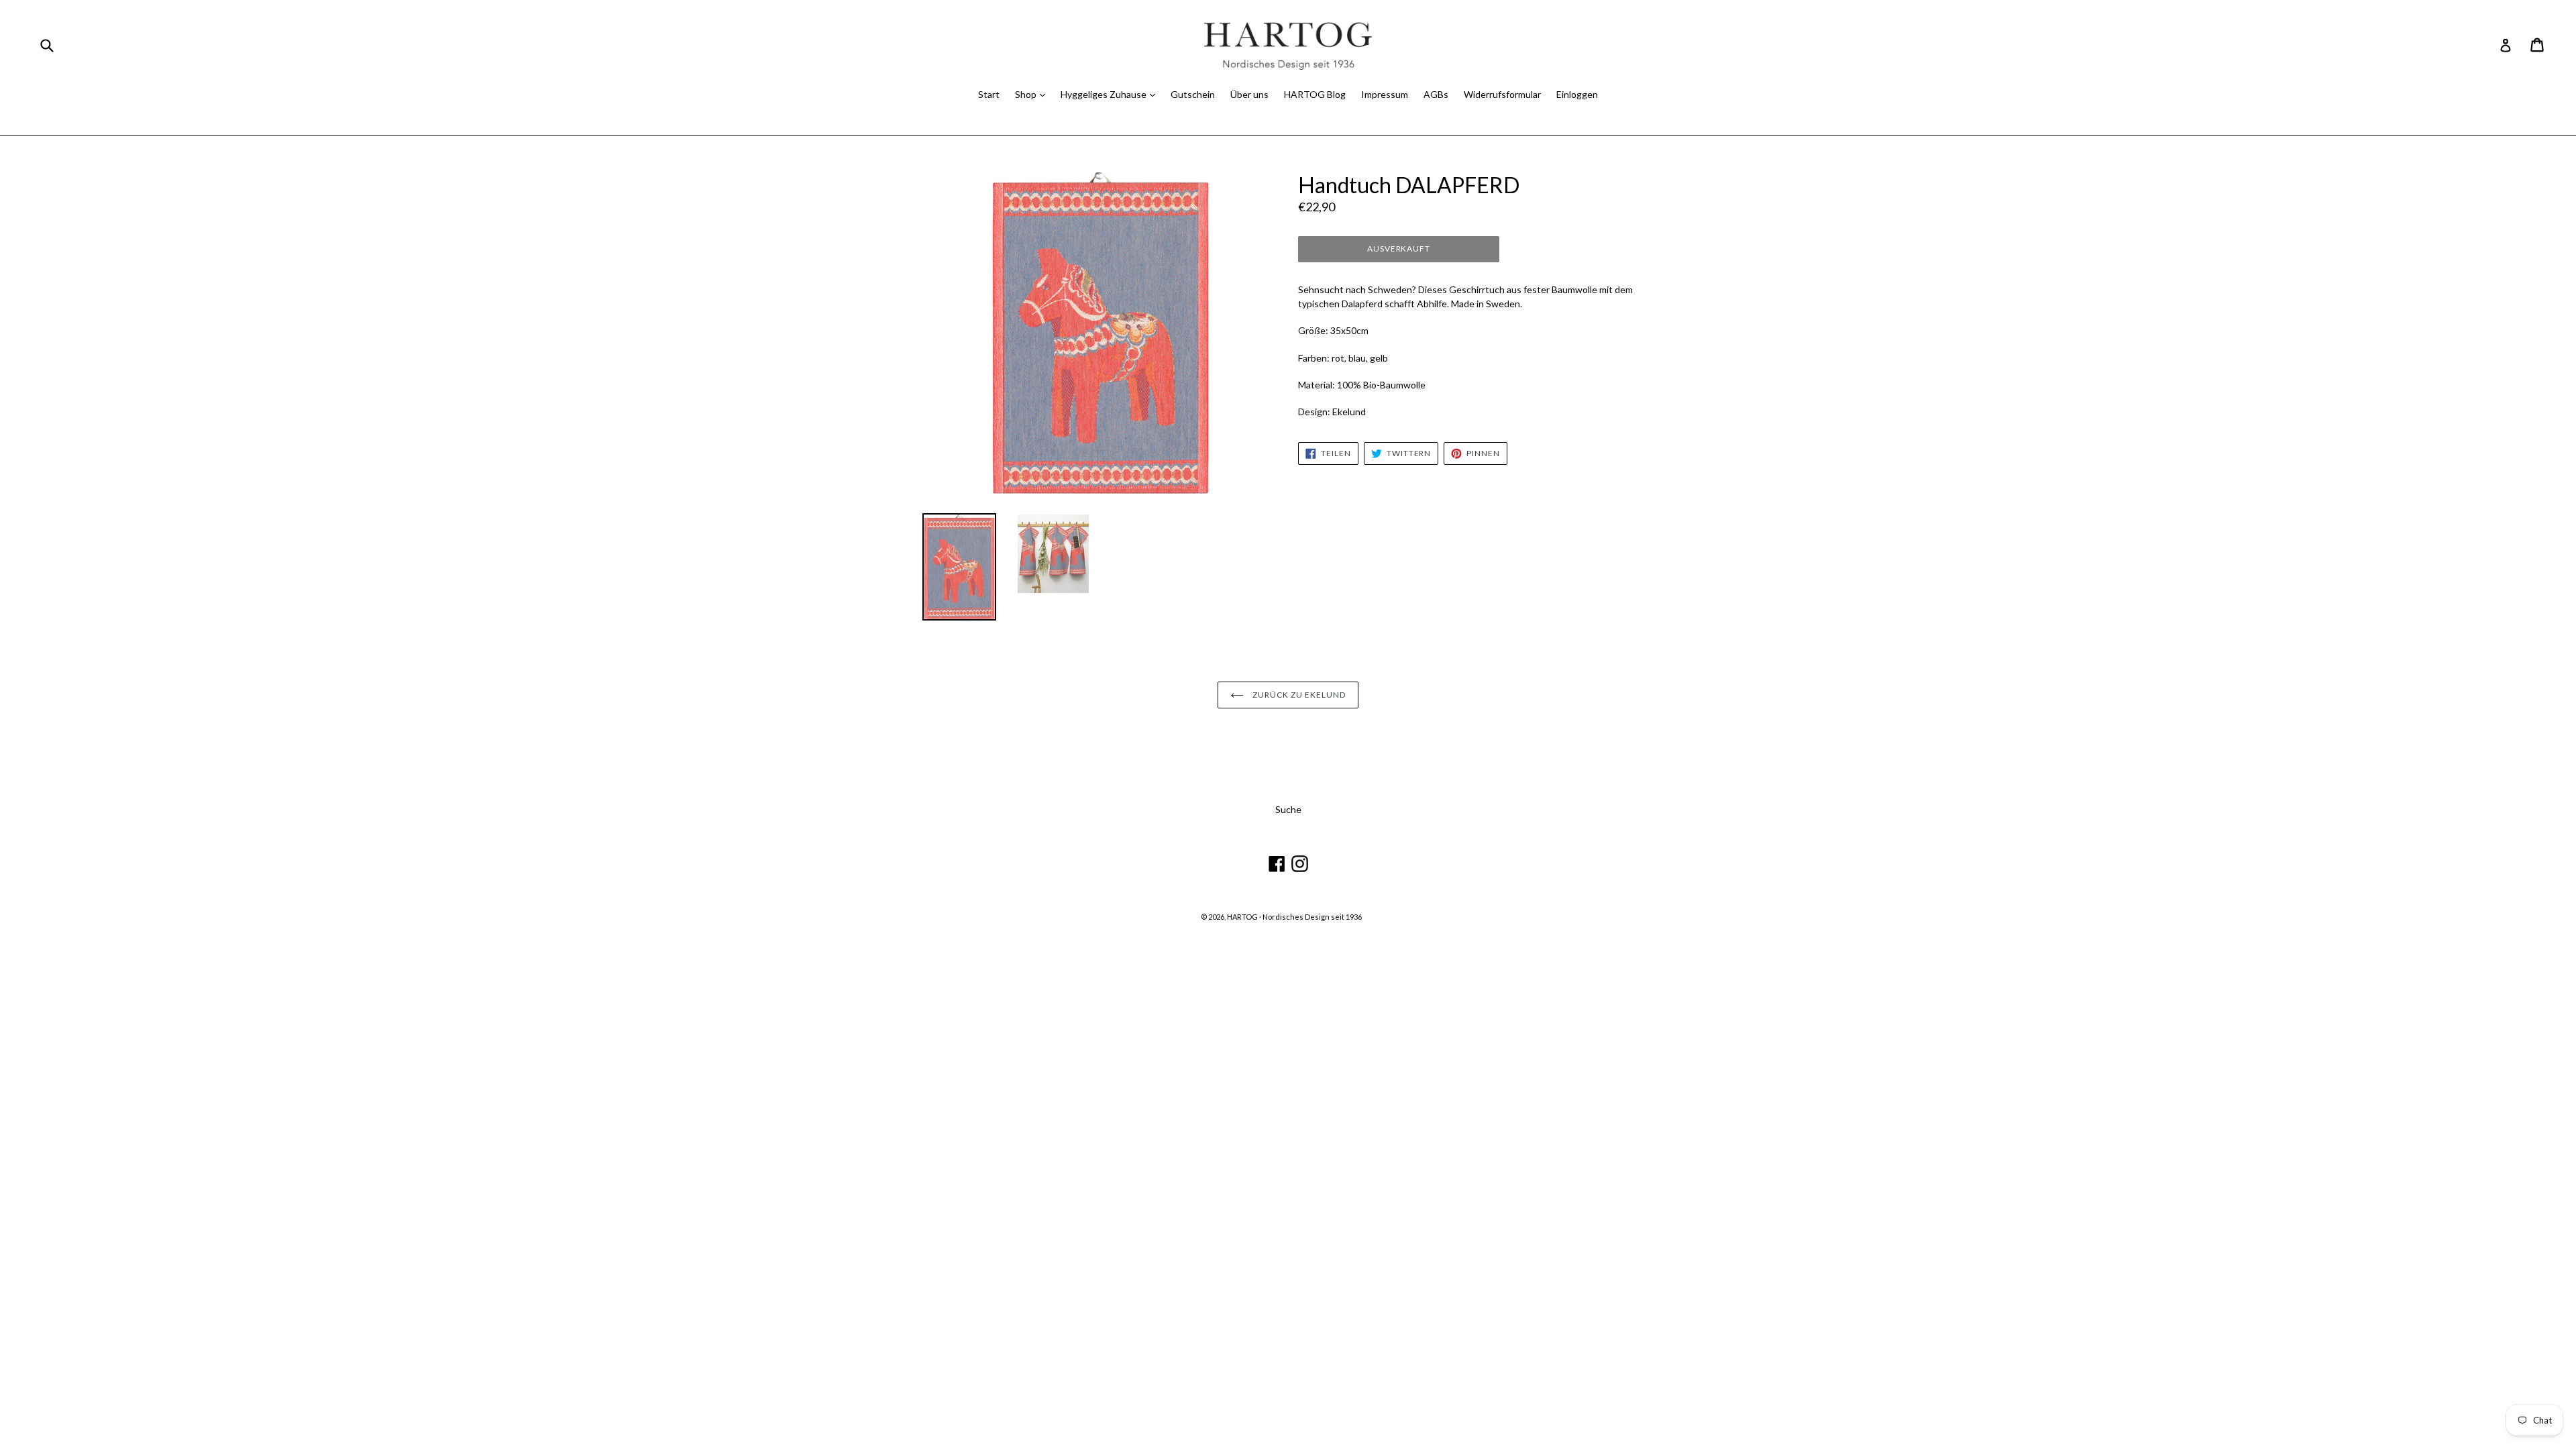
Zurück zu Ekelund (1298, 695)
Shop (1027, 94)
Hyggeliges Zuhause (1105, 94)
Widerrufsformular (1502, 94)
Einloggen (1577, 94)
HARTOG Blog (1315, 94)
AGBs (1436, 94)
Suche (1288, 809)
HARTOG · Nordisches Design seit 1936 (1294, 917)
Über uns (1249, 94)
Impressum (1385, 94)
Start (989, 94)
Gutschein (1193, 94)
